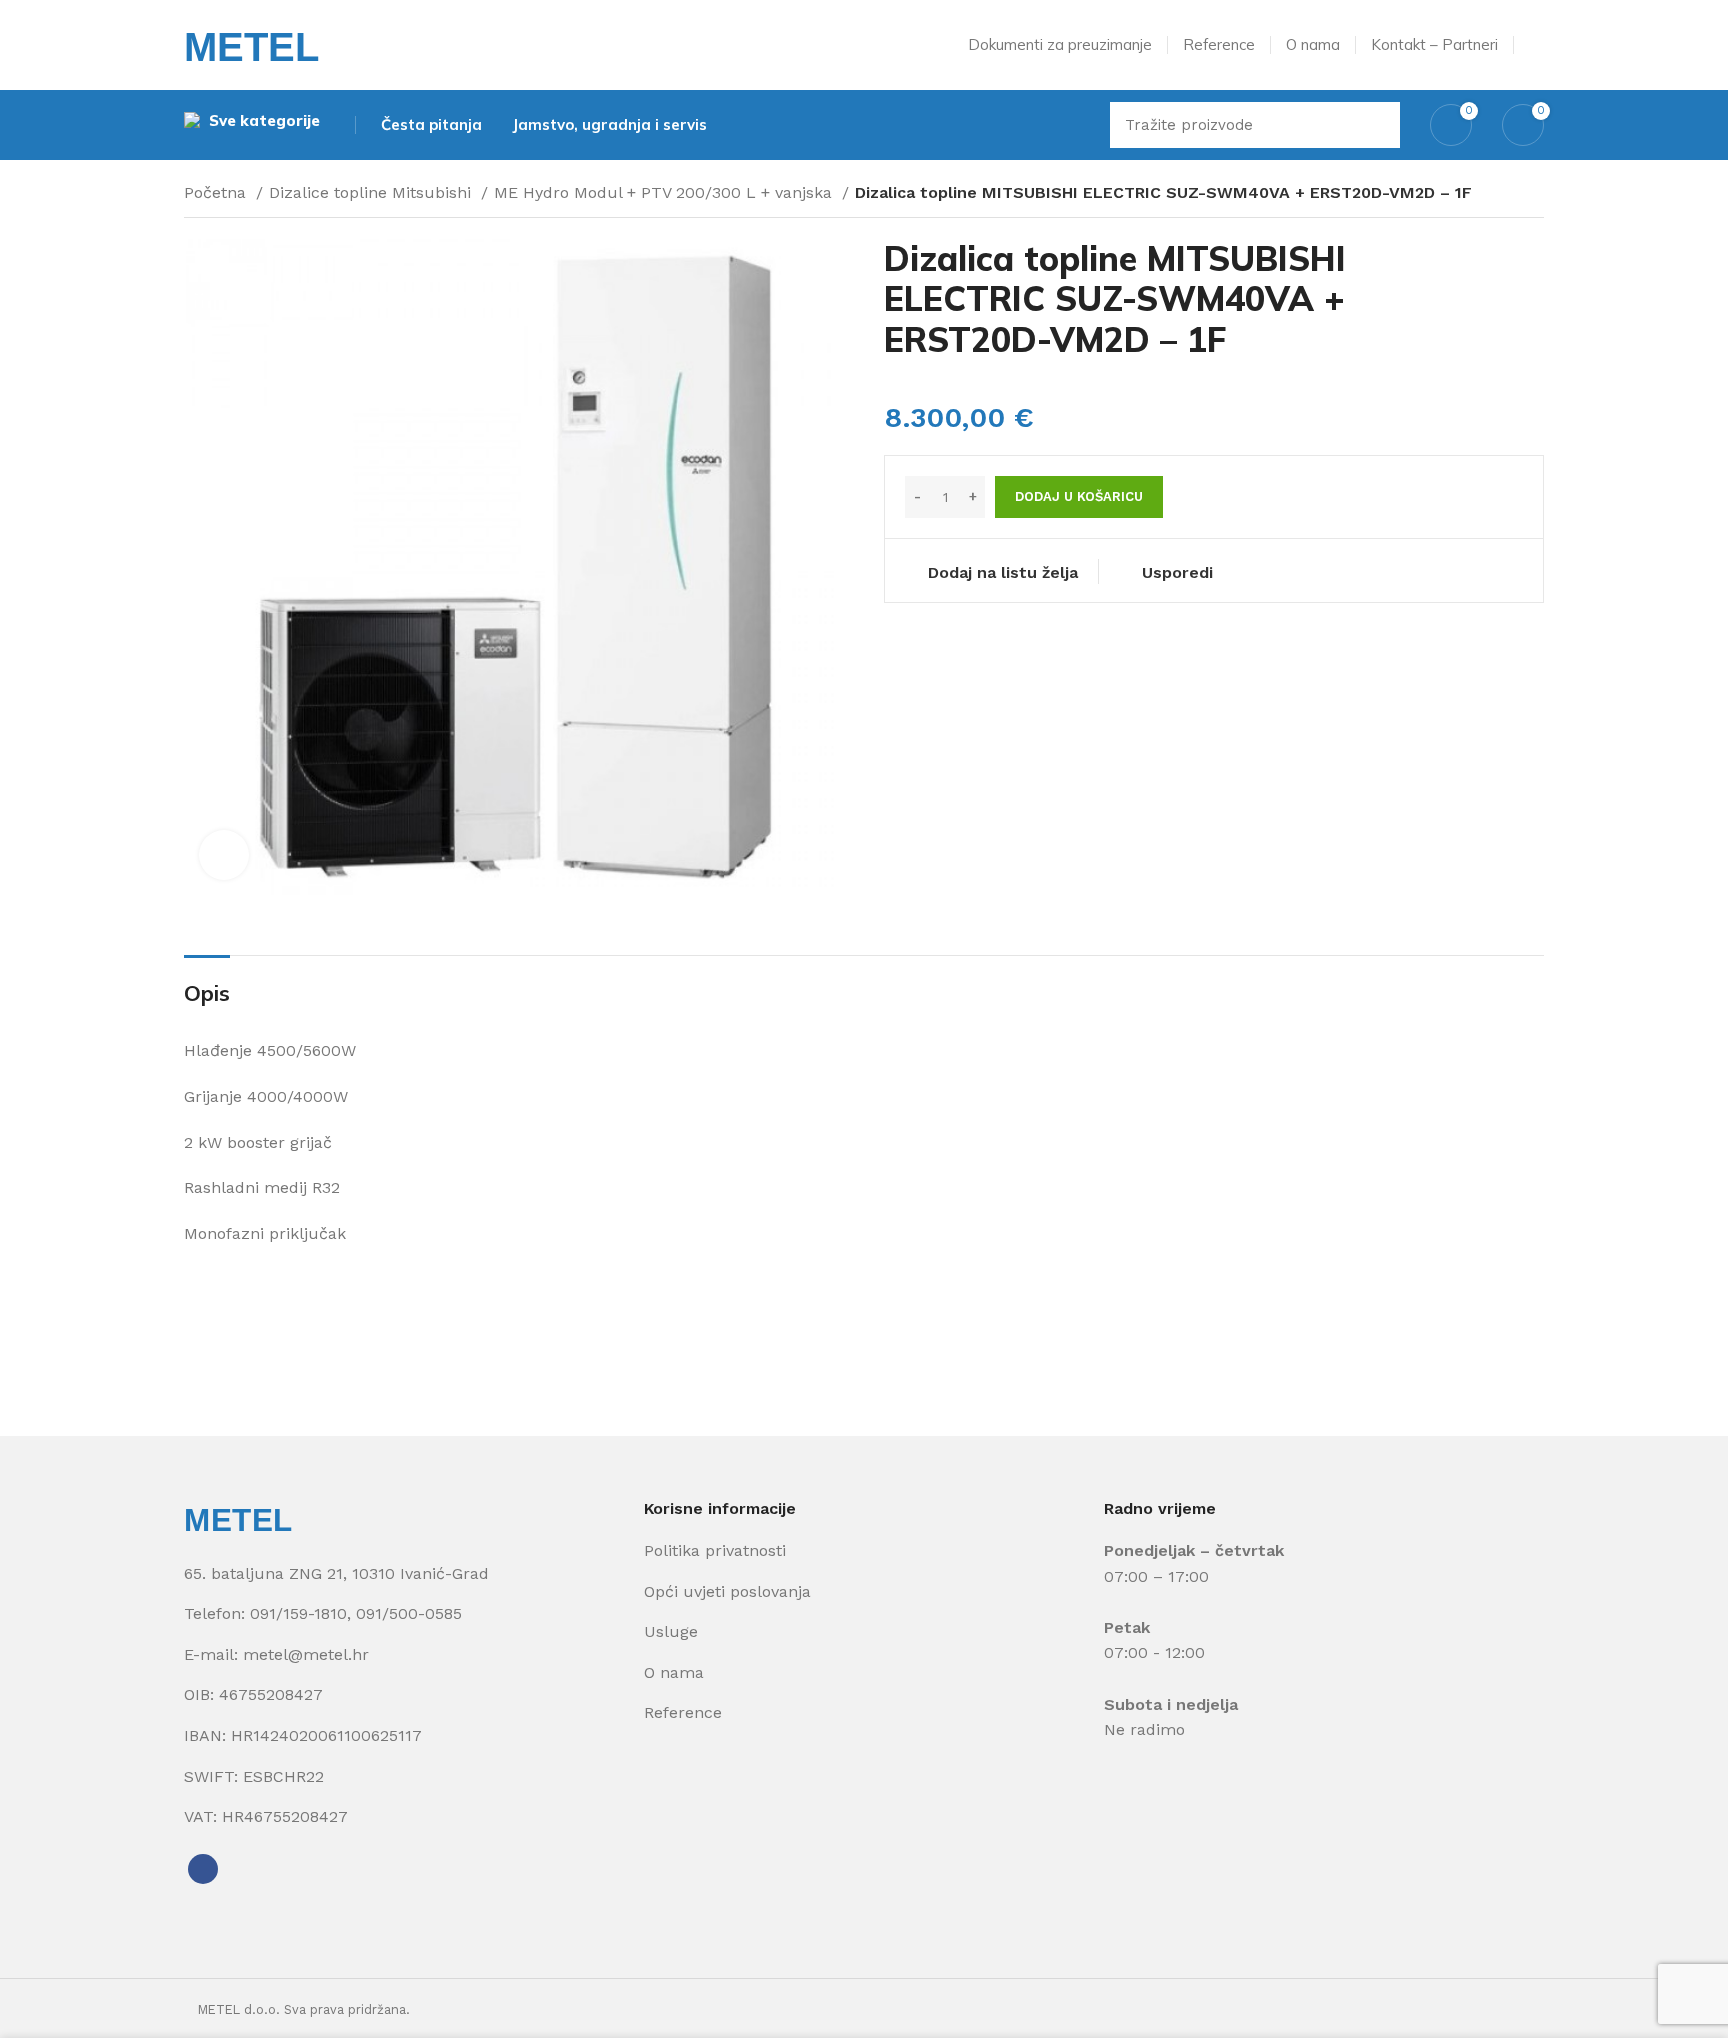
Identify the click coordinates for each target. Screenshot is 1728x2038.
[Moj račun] (1536, 45)
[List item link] (404, 1614)
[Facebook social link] (203, 1869)
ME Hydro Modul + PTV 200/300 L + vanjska (665, 192)
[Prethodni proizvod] (1494, 195)
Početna (217, 192)
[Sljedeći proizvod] (1534, 195)
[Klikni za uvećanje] (224, 855)
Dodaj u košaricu (1079, 496)
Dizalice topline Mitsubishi (372, 192)
